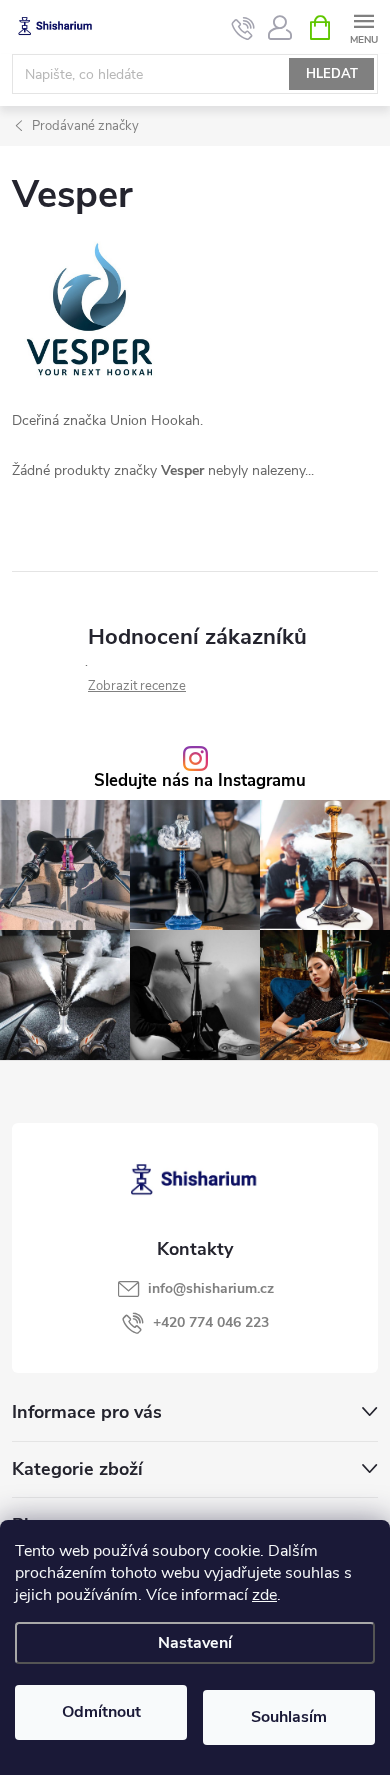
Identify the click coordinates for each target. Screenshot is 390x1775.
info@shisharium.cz (211, 1288)
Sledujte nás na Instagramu (200, 781)
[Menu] (363, 26)
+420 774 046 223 (211, 1322)
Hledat (332, 74)
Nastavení (195, 1643)
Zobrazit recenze (137, 686)
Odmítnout (101, 1712)
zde (264, 1595)
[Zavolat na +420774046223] (243, 28)
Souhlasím (289, 1717)
